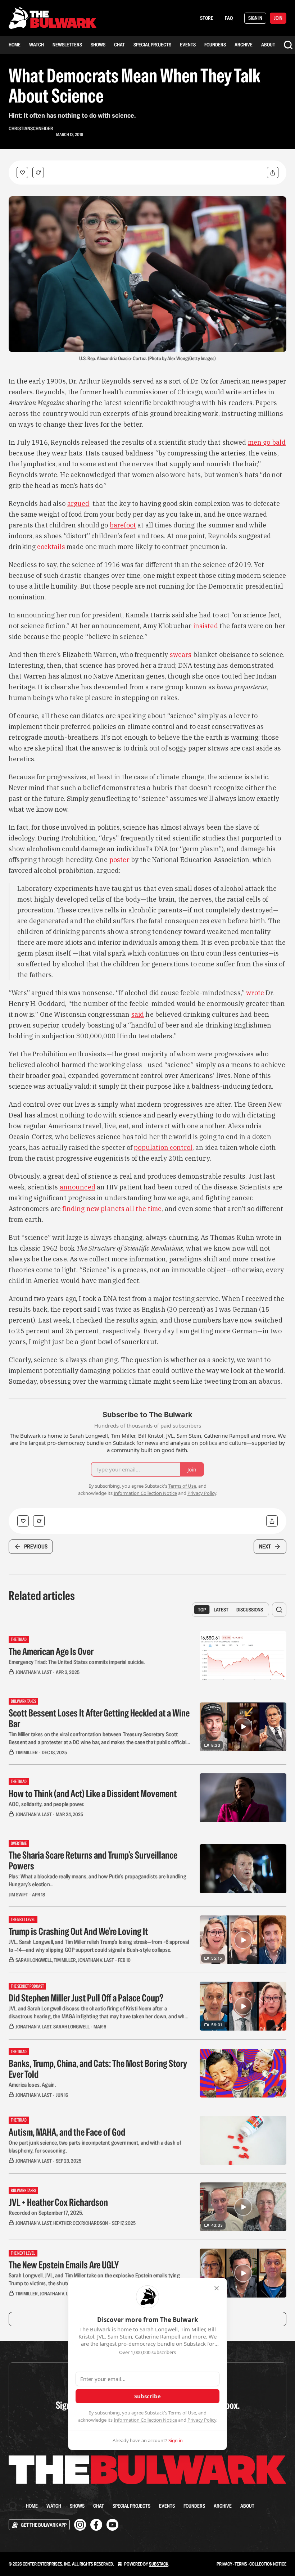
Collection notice (268, 2564)
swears (181, 655)
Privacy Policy (202, 2420)
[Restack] (38, 173)
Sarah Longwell (34, 1960)
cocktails (51, 547)
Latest (221, 1610)
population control (163, 1148)
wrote (255, 993)
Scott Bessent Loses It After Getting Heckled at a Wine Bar (99, 1718)
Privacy (224, 2564)
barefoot (123, 525)
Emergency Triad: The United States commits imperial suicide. (77, 1662)
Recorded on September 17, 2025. (46, 2213)
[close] (217, 2288)
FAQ (229, 18)
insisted (206, 626)
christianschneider (31, 128)
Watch (37, 45)
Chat (119, 45)
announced (78, 1187)
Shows (98, 45)
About (268, 45)
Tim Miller (27, 1752)
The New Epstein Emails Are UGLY (64, 2265)
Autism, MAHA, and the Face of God (67, 2132)
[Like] (22, 173)
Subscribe (147, 2396)
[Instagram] (80, 2525)
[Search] (288, 45)
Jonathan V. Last (34, 1672)
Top (202, 1610)
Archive (244, 45)
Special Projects (152, 45)
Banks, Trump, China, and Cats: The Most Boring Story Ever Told (98, 2069)
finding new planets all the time (112, 1209)
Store (207, 18)
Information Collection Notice (145, 2420)
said (138, 1014)
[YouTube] (112, 2525)
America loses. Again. (32, 2085)
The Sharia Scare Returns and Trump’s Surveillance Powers (93, 1860)
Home (15, 45)
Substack (159, 2564)
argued (78, 504)
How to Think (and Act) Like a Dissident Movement (93, 1793)
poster (119, 860)
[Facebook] (96, 2525)
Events (188, 45)
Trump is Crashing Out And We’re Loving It (78, 1931)
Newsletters (67, 45)
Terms (241, 2564)
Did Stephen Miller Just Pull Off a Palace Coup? (86, 1998)
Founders (215, 45)
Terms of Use (182, 2413)
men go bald (267, 442)
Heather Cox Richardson (81, 2223)
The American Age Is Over (51, 1651)
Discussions (250, 1610)
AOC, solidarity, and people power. (46, 1804)
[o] (243, 1727)
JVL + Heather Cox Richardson (58, 2202)
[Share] (273, 173)
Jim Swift (18, 1895)
